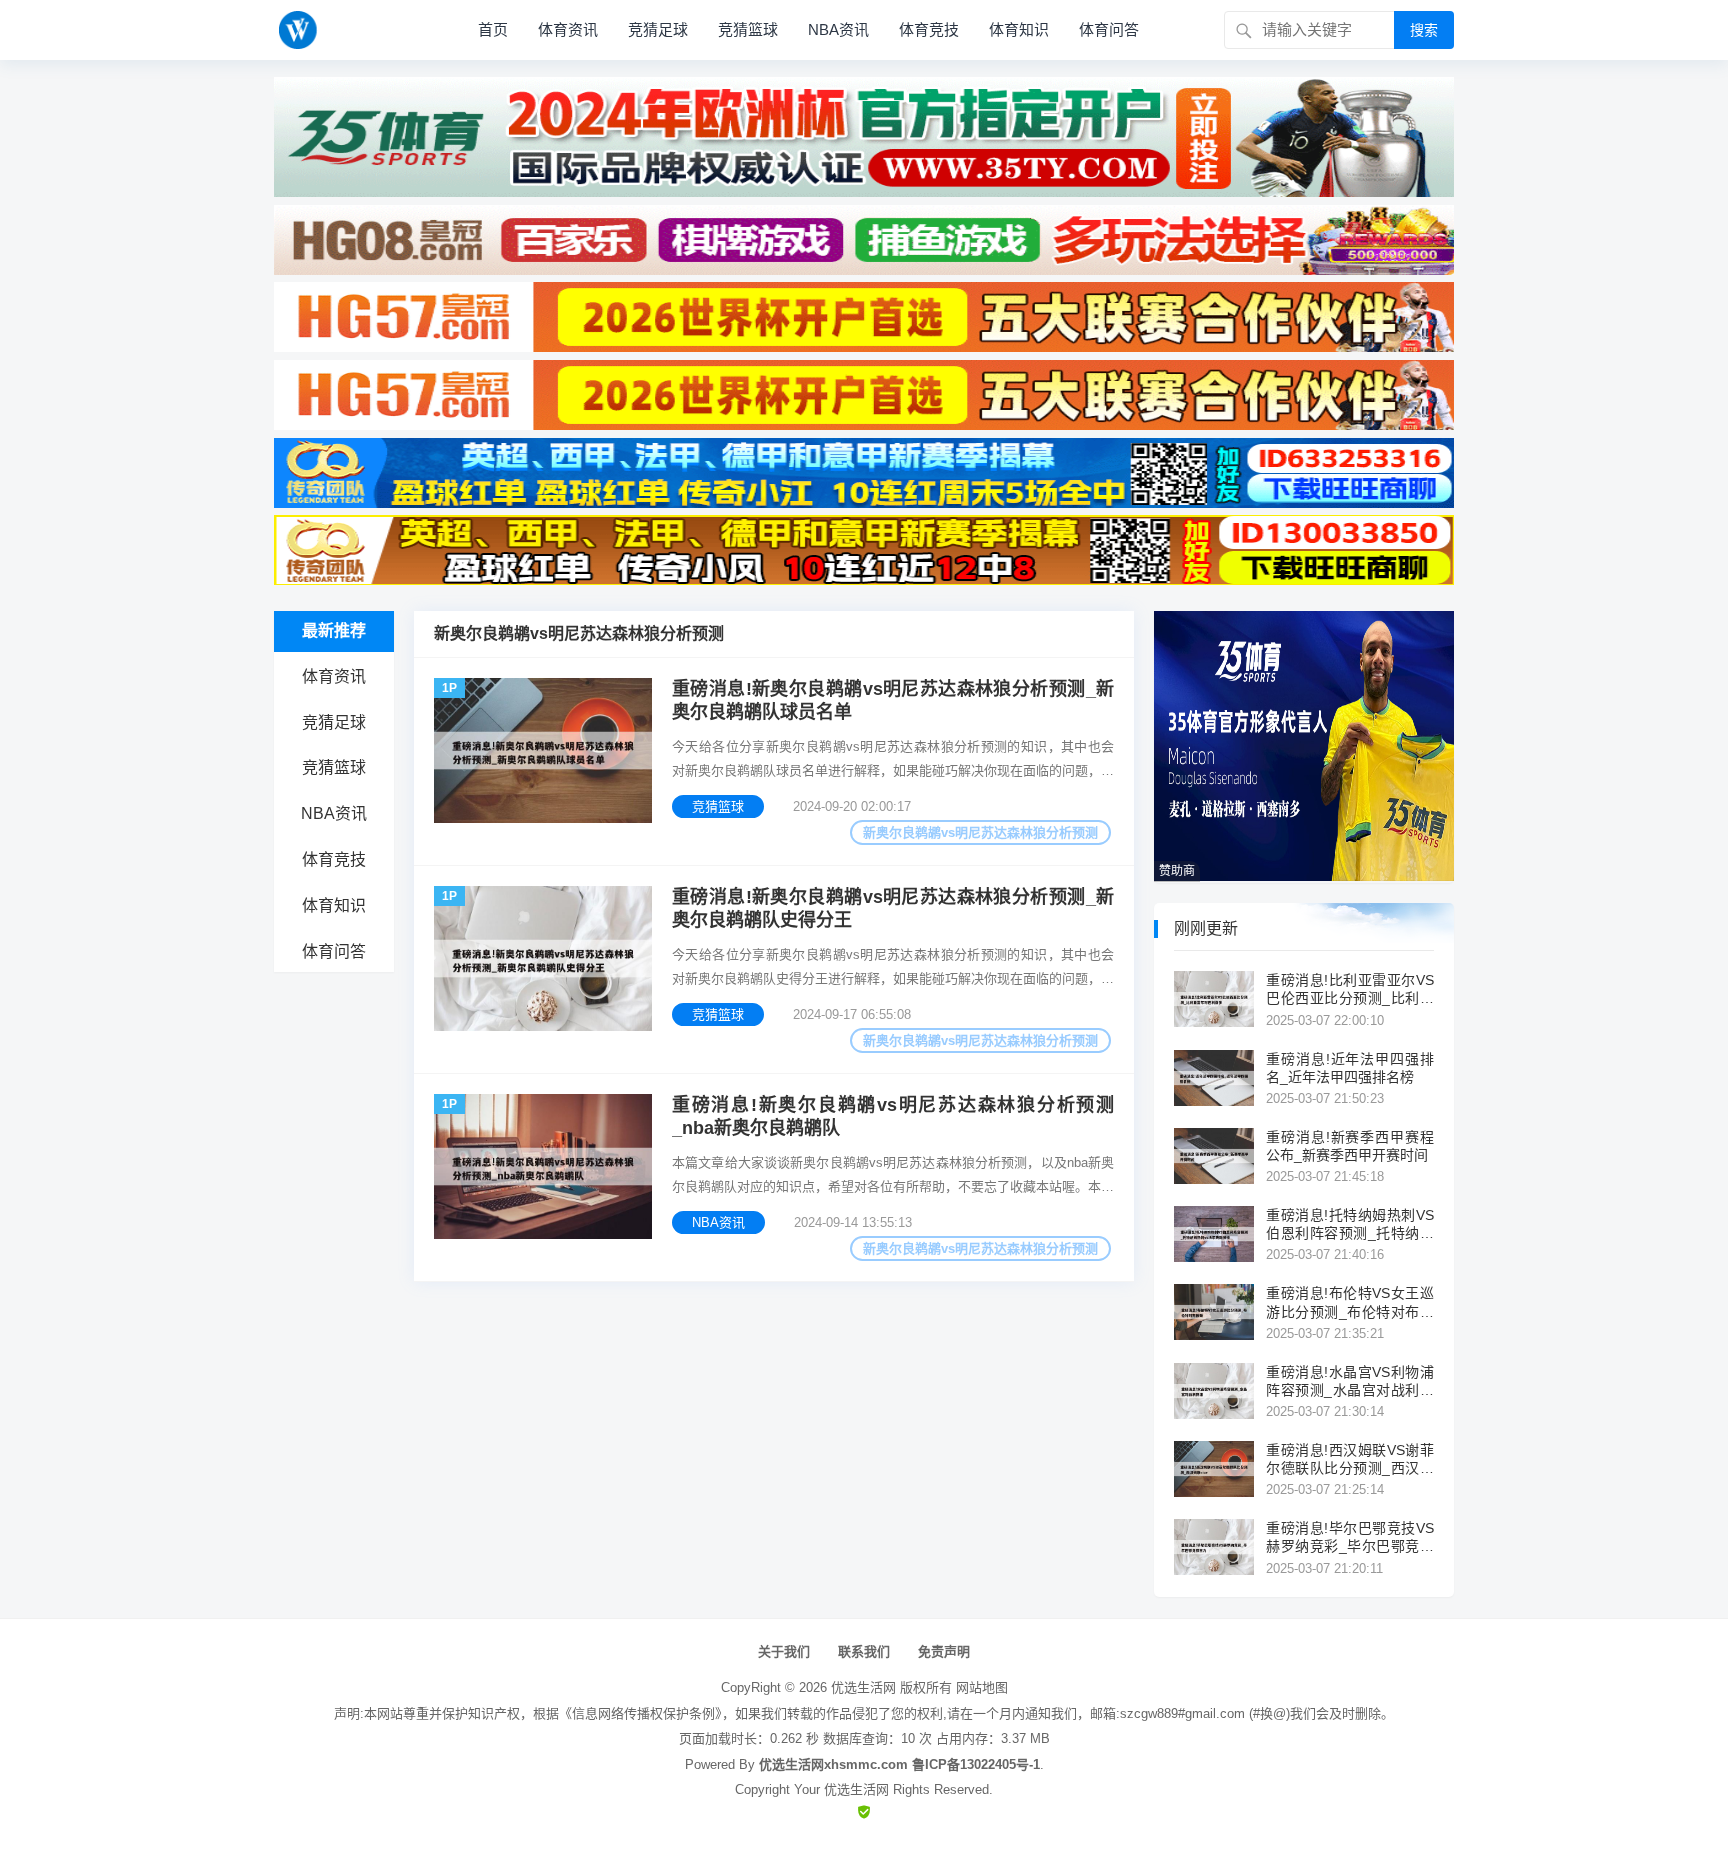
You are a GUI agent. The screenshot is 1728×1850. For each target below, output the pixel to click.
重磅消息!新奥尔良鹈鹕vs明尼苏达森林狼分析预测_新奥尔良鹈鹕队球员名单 (893, 700)
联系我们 (864, 1651)
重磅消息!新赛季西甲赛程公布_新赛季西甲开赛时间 (1350, 1146)
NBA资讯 (838, 29)
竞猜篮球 (748, 29)
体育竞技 (929, 29)
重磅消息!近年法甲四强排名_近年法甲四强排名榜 (1350, 1068)
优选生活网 (863, 1687)
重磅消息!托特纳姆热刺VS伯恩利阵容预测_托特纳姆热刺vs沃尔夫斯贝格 (1350, 1224)
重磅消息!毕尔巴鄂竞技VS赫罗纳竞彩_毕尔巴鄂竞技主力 (1350, 1537)
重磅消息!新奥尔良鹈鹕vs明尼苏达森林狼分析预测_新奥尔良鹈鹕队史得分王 (893, 908)
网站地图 (982, 1687)
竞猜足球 (658, 29)
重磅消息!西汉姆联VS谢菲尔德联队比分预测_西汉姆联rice (1350, 1459)
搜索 (1424, 30)
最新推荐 (334, 630)
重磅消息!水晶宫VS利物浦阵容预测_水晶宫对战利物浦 (1350, 1381)
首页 (493, 29)
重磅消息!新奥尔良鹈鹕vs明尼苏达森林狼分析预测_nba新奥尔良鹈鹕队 (893, 1116)
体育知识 (1019, 29)
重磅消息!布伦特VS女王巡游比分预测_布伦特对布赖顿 (1350, 1302)
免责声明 (944, 1651)
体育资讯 (568, 29)
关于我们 (784, 1651)
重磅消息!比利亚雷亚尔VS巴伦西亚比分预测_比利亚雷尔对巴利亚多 (1350, 989)
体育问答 (1109, 29)
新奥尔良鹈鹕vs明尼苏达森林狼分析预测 (980, 832)
